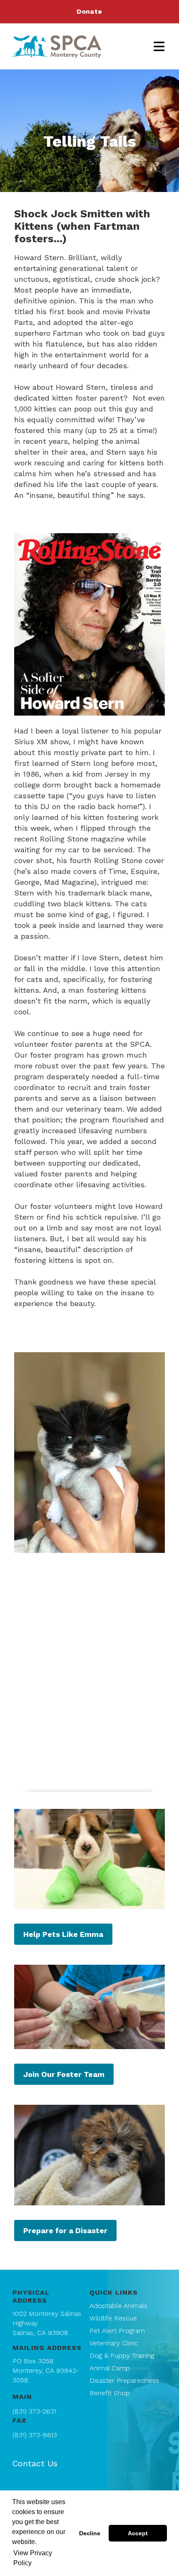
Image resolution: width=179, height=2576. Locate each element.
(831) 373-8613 (35, 2435)
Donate (89, 11)
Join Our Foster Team (64, 2074)
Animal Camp (110, 2368)
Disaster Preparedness (124, 2380)
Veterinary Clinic (114, 2343)
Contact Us (35, 2463)
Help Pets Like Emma (63, 1934)
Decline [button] (90, 2533)
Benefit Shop (110, 2393)
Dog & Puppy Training (122, 2356)
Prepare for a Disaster (65, 2230)
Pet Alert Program (117, 2331)
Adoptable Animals (118, 2306)
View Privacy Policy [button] (33, 2558)
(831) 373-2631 (34, 2411)
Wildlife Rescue (113, 2318)
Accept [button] (138, 2533)
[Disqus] (89, 1676)
